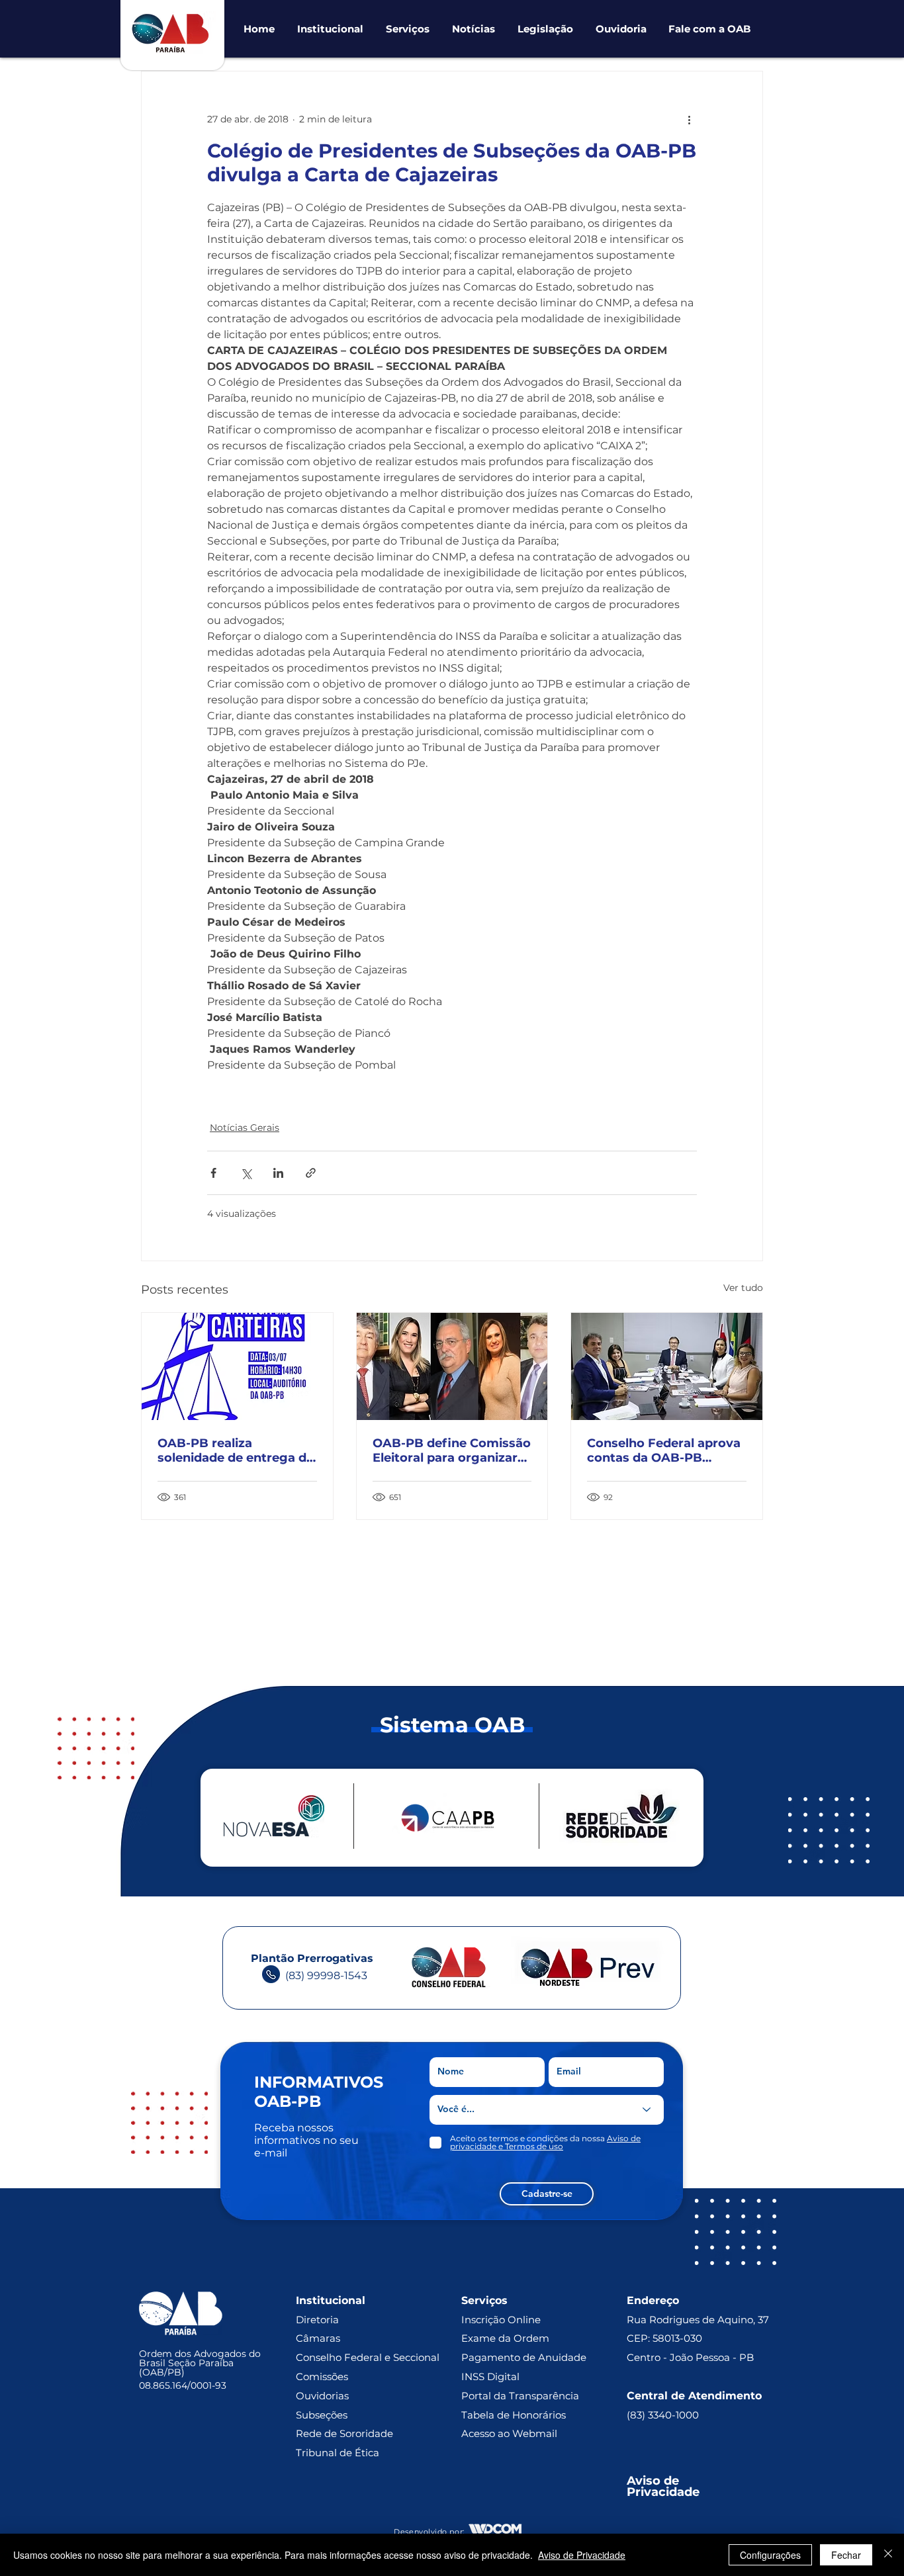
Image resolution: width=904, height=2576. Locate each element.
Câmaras (318, 2338)
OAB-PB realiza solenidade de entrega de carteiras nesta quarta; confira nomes (236, 1450)
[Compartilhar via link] (311, 1173)
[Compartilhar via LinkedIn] (278, 1173)
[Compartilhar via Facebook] (213, 1173)
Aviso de (655, 2481)
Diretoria (317, 2320)
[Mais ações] (689, 119)
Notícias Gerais (245, 1128)
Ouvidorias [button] (322, 2396)
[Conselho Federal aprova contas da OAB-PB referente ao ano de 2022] (667, 1366)
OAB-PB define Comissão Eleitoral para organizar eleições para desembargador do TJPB (452, 1450)
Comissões (322, 2376)
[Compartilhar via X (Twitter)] (246, 1173)
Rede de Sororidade (344, 2433)
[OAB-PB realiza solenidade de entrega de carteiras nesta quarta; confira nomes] (237, 1366)
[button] (330, 29)
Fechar (846, 2555)
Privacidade (663, 2492)
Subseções (322, 2415)
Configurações (770, 2555)
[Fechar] (888, 2555)
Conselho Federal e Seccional (369, 2357)
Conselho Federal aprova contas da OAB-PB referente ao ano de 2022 (664, 1450)
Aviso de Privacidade (582, 2555)
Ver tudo (743, 1288)
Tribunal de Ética (338, 2453)
